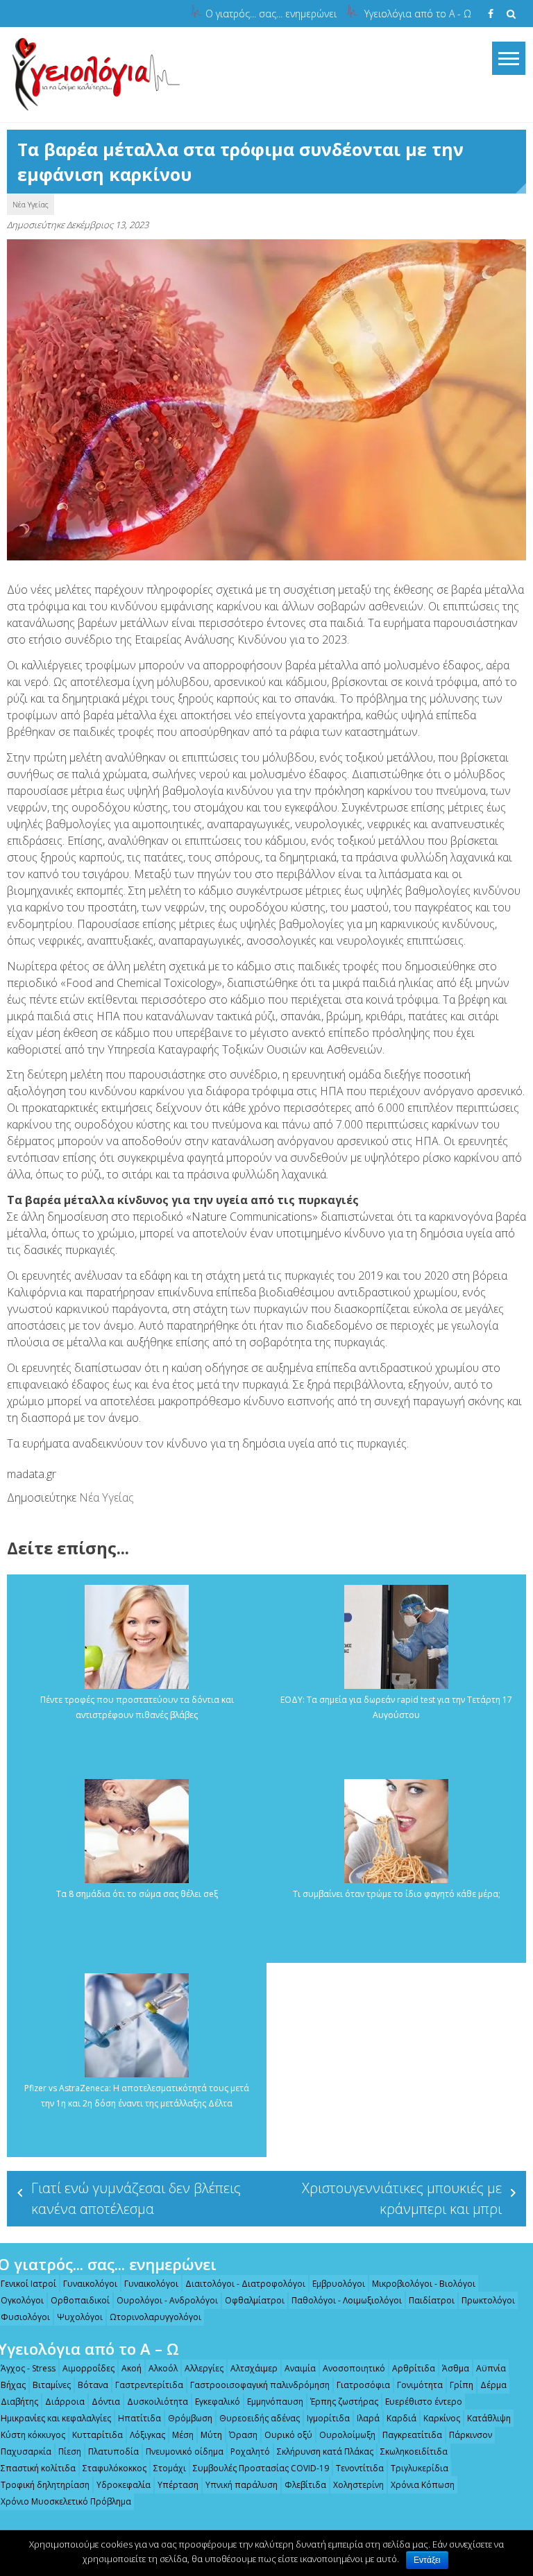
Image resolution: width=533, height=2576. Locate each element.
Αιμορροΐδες (88, 2368)
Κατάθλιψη (489, 2418)
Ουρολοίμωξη (347, 2435)
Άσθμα (456, 2368)
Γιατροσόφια (363, 2385)
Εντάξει (427, 2560)
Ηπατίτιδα (139, 2418)
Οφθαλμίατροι (255, 2300)
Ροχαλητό (250, 2452)
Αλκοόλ (163, 2368)
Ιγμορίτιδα (328, 2418)
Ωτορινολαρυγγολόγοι (155, 2317)
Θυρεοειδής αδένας (260, 2418)
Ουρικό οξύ (288, 2435)
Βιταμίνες (52, 2385)
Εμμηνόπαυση (275, 2402)
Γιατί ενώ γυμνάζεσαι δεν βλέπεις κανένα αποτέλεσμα (136, 2198)
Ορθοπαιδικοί (80, 2300)
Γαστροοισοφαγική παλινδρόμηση (260, 2385)
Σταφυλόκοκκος (115, 2468)
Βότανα (93, 2385)
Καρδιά (401, 2418)
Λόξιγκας (147, 2435)
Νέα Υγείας (31, 204)
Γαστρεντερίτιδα (149, 2385)
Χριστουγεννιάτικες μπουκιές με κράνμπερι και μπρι (402, 2198)
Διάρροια (65, 2402)
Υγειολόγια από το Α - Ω (418, 14)
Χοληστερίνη (358, 2485)
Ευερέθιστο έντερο (424, 2402)
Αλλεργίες (204, 2368)
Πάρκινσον (471, 2435)
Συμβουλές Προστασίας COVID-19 (261, 2468)
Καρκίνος (442, 2418)
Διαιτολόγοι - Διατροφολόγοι (245, 2284)
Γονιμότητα (420, 2385)
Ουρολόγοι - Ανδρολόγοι (167, 2300)
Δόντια (106, 2402)
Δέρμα (493, 2385)
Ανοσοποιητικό (354, 2368)
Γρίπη (462, 2385)
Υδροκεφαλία (124, 2485)
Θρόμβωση (190, 2418)
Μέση (183, 2435)
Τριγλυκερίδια (420, 2468)
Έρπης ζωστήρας (344, 2402)
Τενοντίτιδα (360, 2468)
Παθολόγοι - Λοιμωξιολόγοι (347, 2300)
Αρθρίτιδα (414, 2368)
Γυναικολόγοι (90, 2284)
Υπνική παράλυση (242, 2485)
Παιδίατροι (432, 2300)
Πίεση (70, 2452)
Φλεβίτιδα (305, 2485)
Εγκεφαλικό (218, 2402)
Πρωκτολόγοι (488, 2300)
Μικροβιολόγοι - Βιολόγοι (424, 2284)
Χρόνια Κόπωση (423, 2485)
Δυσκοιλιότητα (158, 2402)
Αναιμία (300, 2368)
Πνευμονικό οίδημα (185, 2452)
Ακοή (132, 2368)
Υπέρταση (178, 2485)
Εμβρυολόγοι (339, 2284)
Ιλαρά (368, 2418)
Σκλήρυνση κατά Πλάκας (325, 2452)
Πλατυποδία (113, 2452)
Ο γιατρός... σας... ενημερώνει (271, 14)
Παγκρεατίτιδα (412, 2435)
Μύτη (211, 2435)
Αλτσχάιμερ (254, 2368)
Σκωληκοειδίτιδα (414, 2452)
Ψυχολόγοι (80, 2317)
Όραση (243, 2435)
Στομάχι (170, 2468)
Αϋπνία (491, 2368)
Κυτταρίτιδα (98, 2435)
